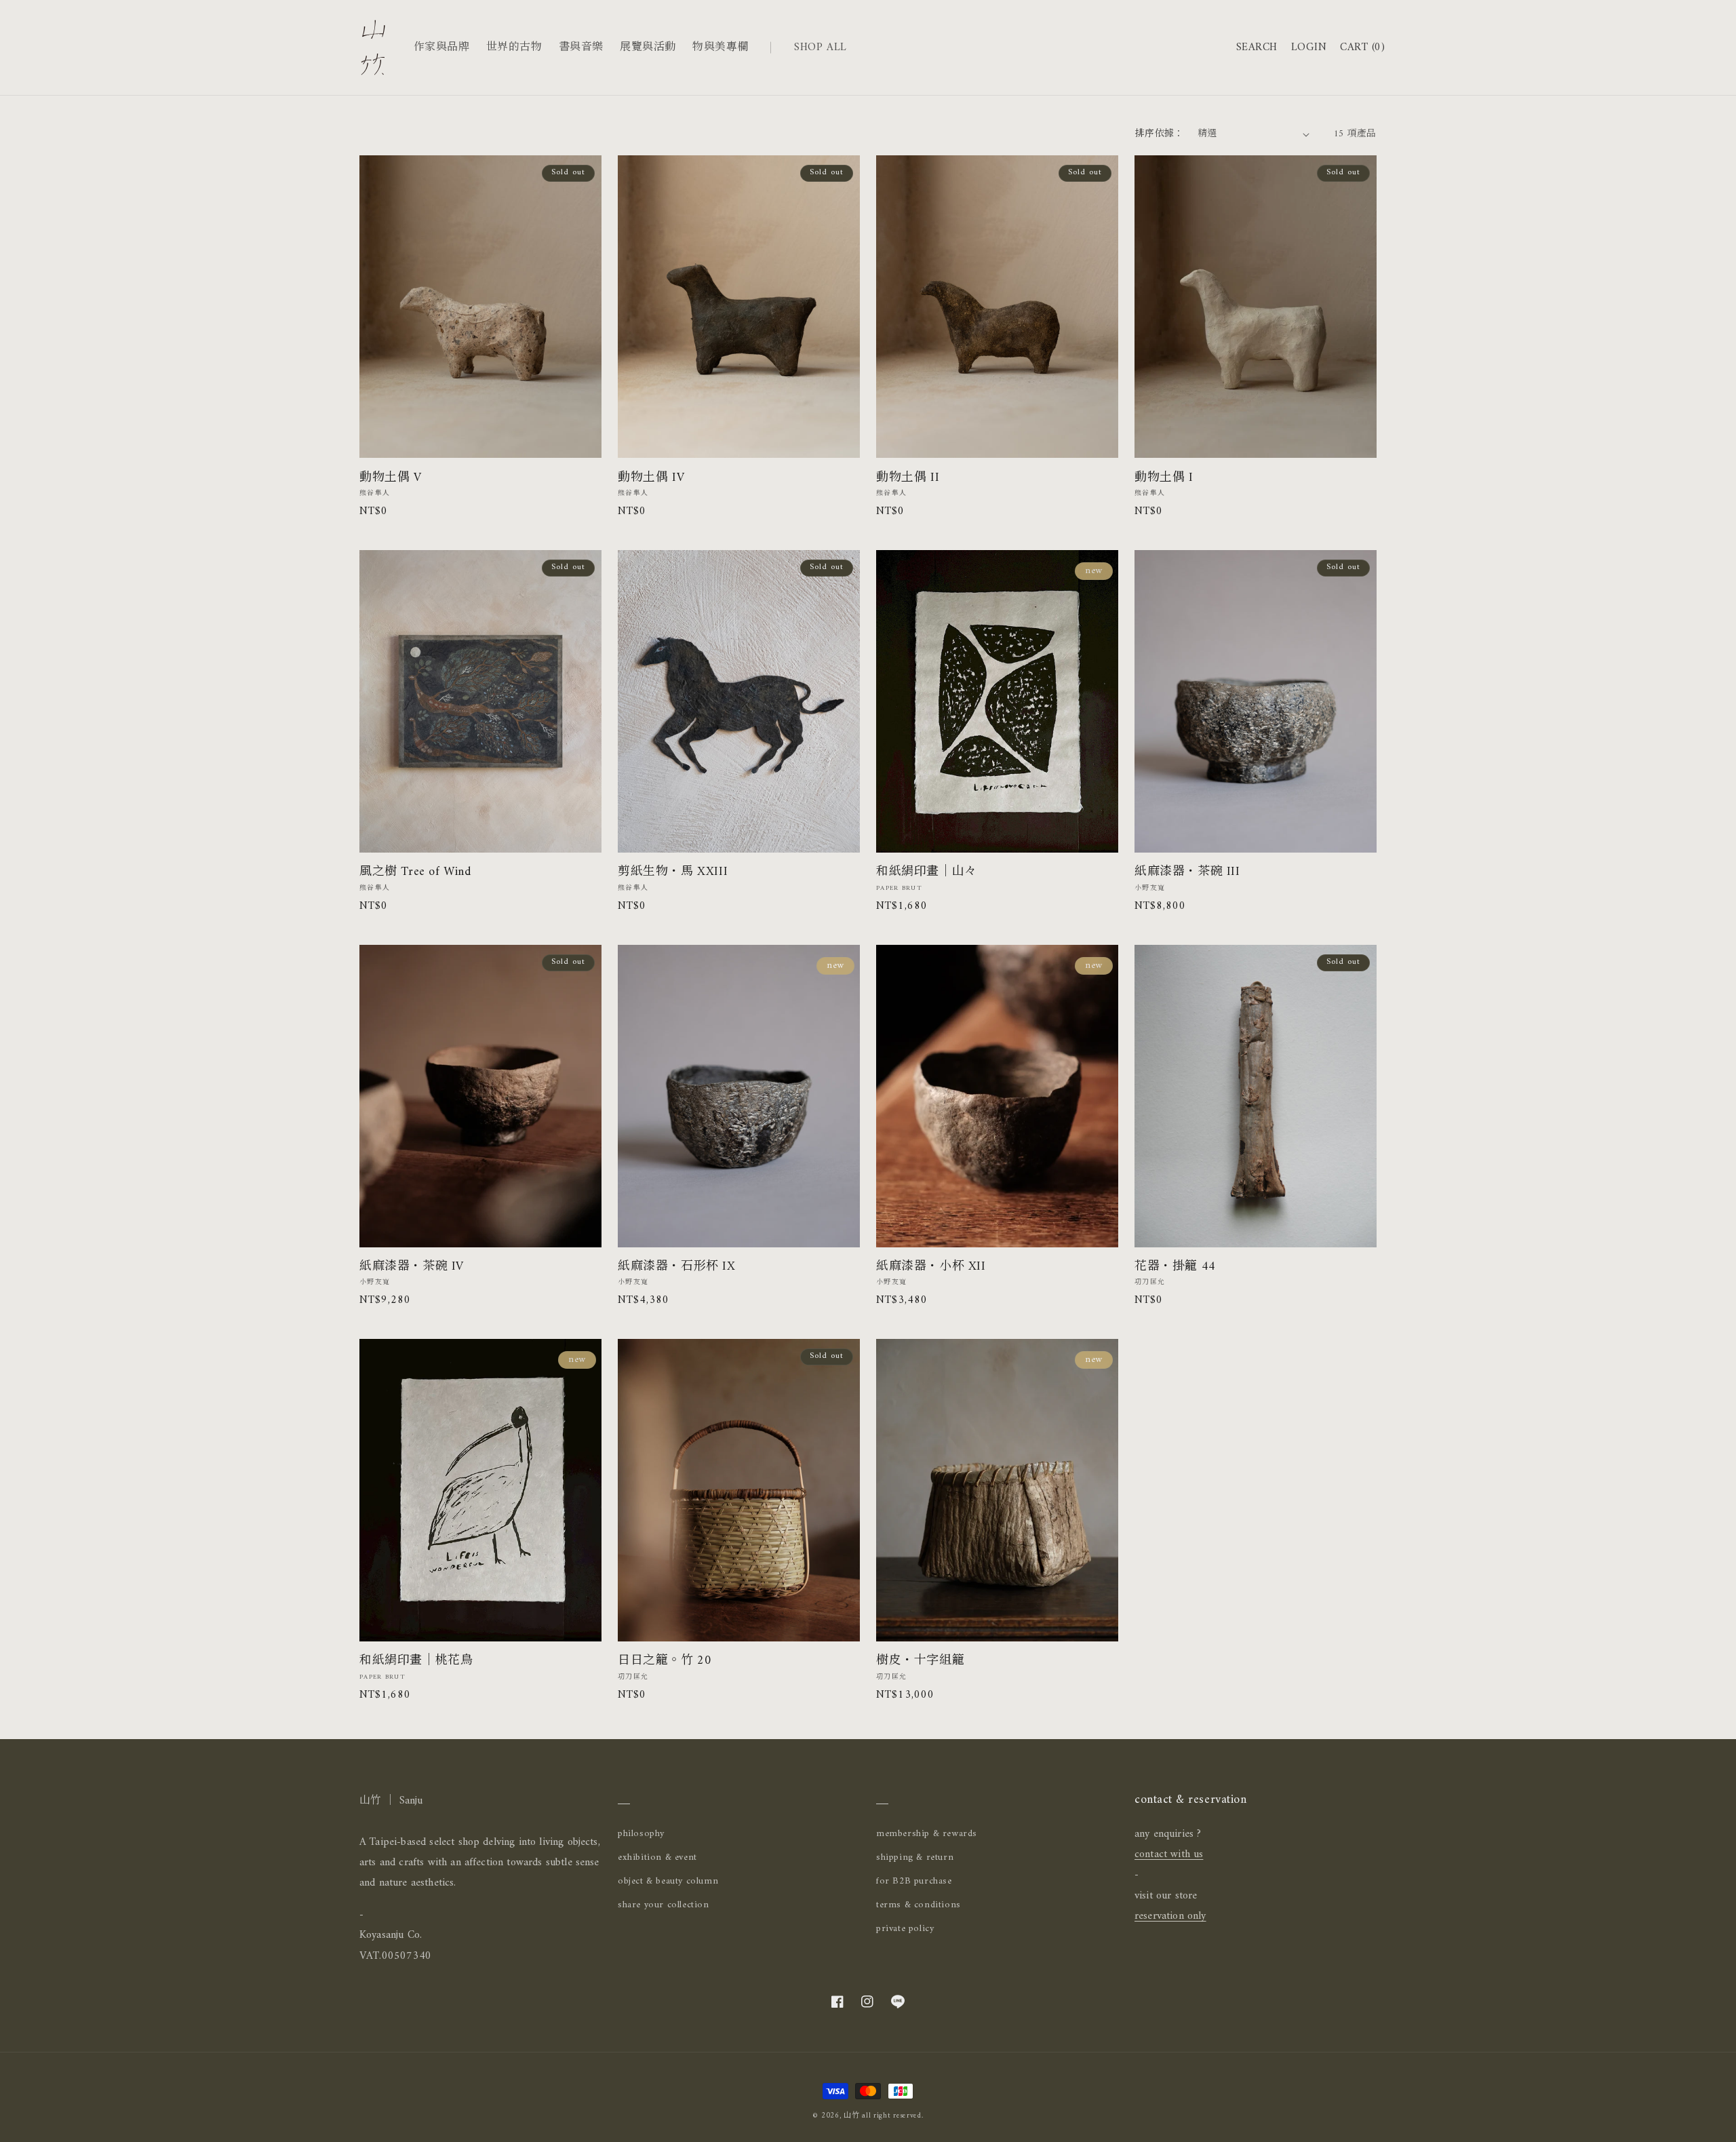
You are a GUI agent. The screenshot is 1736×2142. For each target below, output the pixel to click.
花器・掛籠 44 (1175, 1267)
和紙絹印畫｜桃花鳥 (416, 1661)
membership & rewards (927, 1834)
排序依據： (1160, 134)
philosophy (641, 1834)
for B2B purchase (914, 1881)
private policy (905, 1929)
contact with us (1169, 1854)
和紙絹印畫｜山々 (927, 872)
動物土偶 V (391, 478)
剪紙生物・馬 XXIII (673, 872)
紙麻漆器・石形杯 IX (677, 1267)
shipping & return (915, 1857)
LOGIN (1309, 47)
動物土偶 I (1164, 478)
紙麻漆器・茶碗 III (1187, 872)
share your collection (664, 1905)
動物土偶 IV (651, 478)
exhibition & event (657, 1857)
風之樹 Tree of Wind (415, 872)
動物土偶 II (908, 478)
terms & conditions (919, 1905)
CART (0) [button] (1362, 48)
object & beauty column (668, 1881)
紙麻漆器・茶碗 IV (412, 1267)
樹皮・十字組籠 (920, 1661)
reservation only (1170, 1916)
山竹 (851, 2116)
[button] (1257, 48)
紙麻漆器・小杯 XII (931, 1267)
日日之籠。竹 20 (665, 1661)
